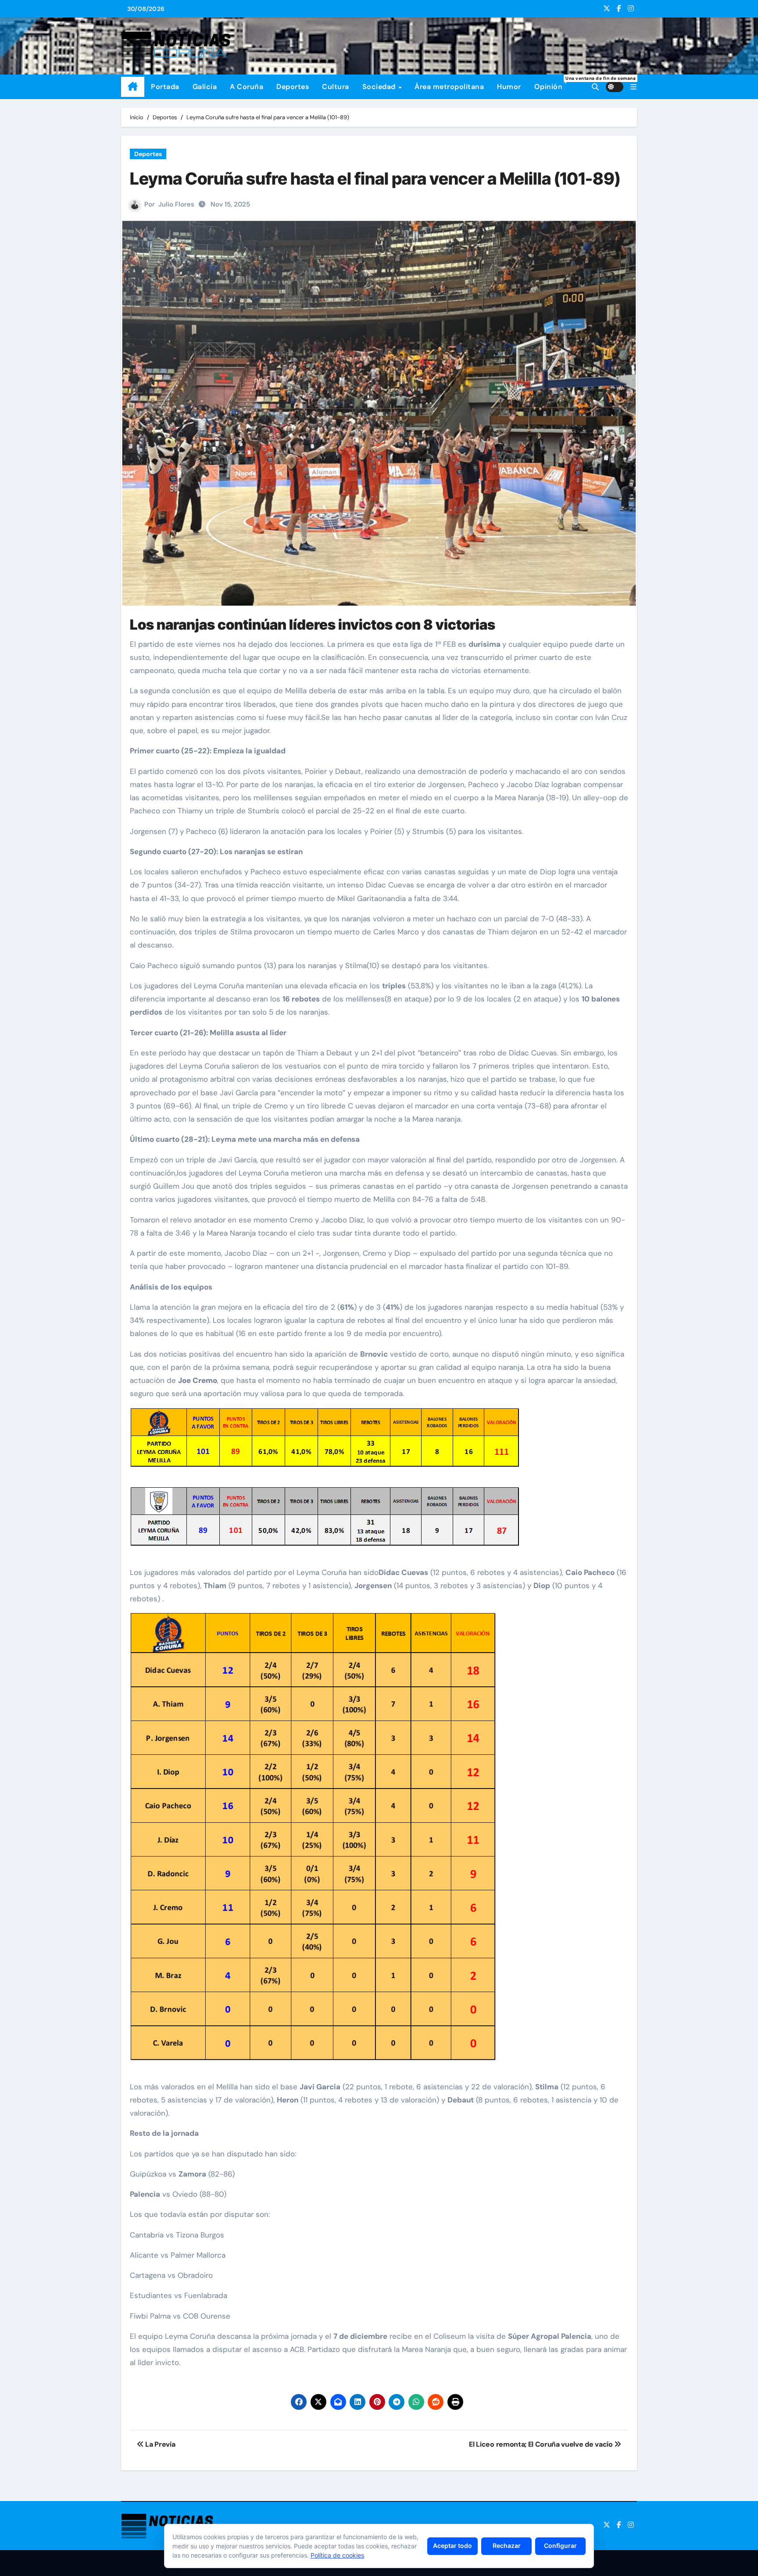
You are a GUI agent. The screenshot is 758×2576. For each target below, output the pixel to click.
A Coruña (247, 87)
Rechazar (507, 2546)
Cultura (336, 87)
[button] (633, 87)
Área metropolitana (449, 87)
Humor (509, 87)
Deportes (293, 87)
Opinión (552, 83)
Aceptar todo (452, 2546)
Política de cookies (337, 2555)
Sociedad (380, 87)
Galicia (205, 87)
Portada (165, 87)
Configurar (560, 2546)
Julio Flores (176, 204)
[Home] (133, 87)
